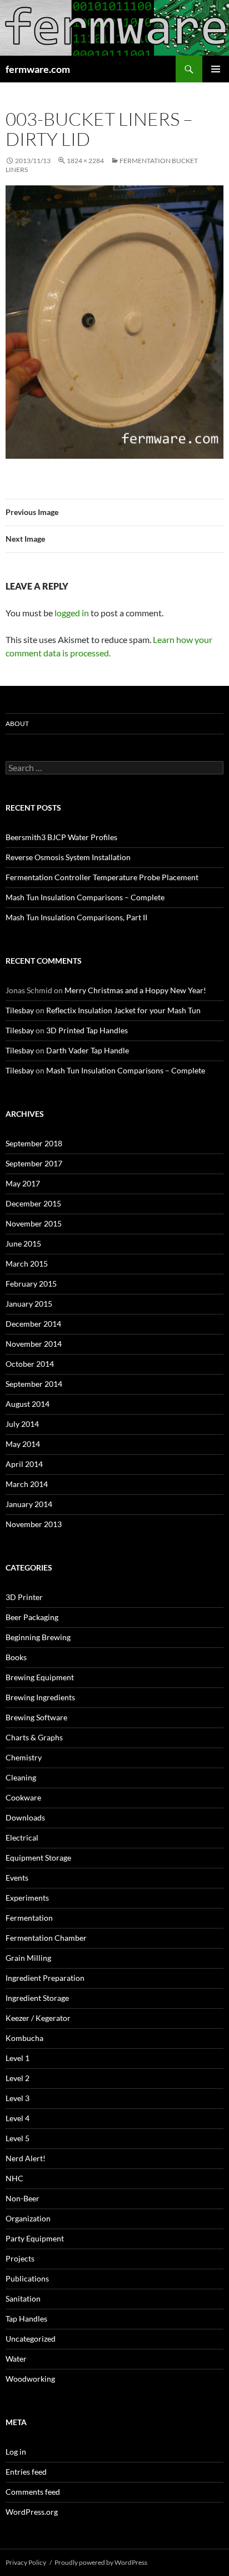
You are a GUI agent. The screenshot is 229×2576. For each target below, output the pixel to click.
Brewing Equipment (40, 1677)
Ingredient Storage (37, 1998)
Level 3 (18, 2098)
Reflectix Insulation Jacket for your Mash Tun (123, 1010)
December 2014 (33, 1324)
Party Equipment (35, 2238)
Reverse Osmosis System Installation (68, 857)
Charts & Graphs (34, 1737)
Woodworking (30, 2379)
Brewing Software (36, 1717)
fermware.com (38, 69)
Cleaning (21, 1777)
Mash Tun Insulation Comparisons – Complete (85, 897)
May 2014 (23, 1444)
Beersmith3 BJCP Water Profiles (61, 837)
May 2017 (23, 1183)
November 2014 (34, 1344)
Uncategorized (31, 2339)
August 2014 (28, 1404)
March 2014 (27, 1484)
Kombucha (24, 2038)
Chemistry (24, 1757)
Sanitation (23, 2298)
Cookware (23, 1797)
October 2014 (30, 1364)
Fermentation (29, 1918)
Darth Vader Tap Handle (88, 1050)
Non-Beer (23, 2198)
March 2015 (27, 1264)
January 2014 (29, 1504)
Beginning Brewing (38, 1637)
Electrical (22, 1837)
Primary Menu (216, 69)
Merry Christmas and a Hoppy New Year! (135, 990)
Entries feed (26, 2472)
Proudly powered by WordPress (101, 2562)
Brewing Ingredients (40, 1697)
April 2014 (24, 1464)
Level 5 (18, 2138)
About (17, 723)
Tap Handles (26, 2319)
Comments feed (33, 2492)
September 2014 (34, 1384)
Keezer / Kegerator (38, 2018)
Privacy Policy (26, 2562)
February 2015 (31, 1284)
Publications (27, 2278)
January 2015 (29, 1304)
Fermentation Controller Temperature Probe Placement (102, 877)
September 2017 (34, 1163)
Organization (28, 2218)
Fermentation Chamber (46, 1938)
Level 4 (18, 2118)
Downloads (25, 1817)
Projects (20, 2258)
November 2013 (34, 1524)
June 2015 (23, 1243)
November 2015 (34, 1223)
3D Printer (24, 1597)
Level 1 (18, 2058)
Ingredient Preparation (45, 1978)
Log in (16, 2452)
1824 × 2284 (85, 161)
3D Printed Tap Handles (87, 1030)
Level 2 (18, 2078)
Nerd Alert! (26, 2158)
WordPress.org (32, 2512)
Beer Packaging (32, 1617)
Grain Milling (28, 1958)
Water (16, 2359)
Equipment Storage (38, 1858)
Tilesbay (20, 1010)
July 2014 (22, 1424)
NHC (14, 2178)
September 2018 (34, 1143)
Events (17, 1878)
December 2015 (33, 1203)
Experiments (27, 1898)
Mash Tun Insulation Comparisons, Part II (76, 917)
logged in (72, 613)
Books (16, 1657)
